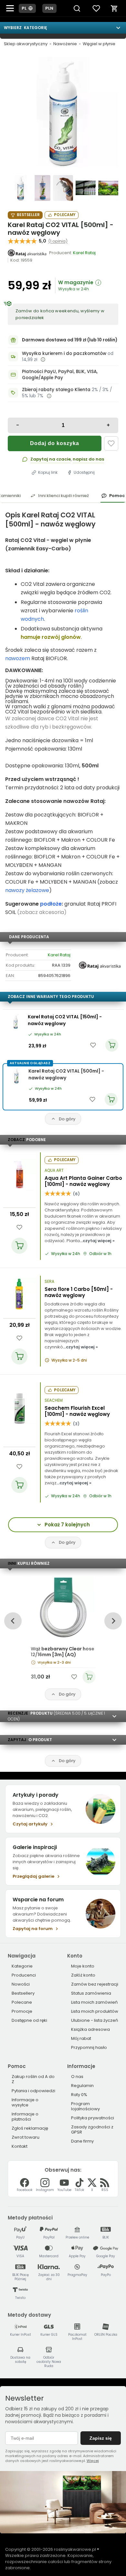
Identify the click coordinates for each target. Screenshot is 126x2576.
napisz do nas (88, 459)
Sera (49, 1282)
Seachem (54, 1400)
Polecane (22, 2002)
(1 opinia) (58, 241)
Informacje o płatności (25, 2117)
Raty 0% (79, 2095)
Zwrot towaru (26, 2137)
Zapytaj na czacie (51, 459)
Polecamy (65, 215)
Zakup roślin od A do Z (33, 2079)
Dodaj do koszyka (55, 443)
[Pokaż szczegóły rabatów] (49, 396)
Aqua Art (54, 1170)
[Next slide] (113, 1621)
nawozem (18, 658)
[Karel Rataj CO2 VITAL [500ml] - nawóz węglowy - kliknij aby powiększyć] (18, 188)
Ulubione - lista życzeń (94, 2020)
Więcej (93, 2461)
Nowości (21, 1984)
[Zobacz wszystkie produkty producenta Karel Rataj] (27, 253)
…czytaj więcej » (97, 1241)
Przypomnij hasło (89, 2047)
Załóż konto (83, 1975)
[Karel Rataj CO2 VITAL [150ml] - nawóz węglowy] (16, 1022)
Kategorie (22, 1966)
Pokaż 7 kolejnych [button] (67, 1525)
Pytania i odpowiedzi (33, 2091)
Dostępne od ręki (29, 2020)
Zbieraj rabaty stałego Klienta (56, 390)
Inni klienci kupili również (63, 496)
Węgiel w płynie (99, 44)
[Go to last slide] (13, 1621)
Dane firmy (82, 2141)
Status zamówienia (91, 1993)
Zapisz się (101, 2438)
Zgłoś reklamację (30, 2128)
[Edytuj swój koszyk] (114, 8)
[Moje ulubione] (96, 8)
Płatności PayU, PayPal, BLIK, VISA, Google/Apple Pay (60, 375)
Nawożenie (65, 44)
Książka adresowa (90, 2029)
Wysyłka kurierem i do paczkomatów (64, 353)
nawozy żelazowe (27, 890)
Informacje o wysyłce (25, 2102)
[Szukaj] (77, 8)
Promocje (22, 2011)
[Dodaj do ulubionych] (111, 443)
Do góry (67, 1119)
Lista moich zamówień (94, 2002)
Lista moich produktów (95, 2011)
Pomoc (117, 496)
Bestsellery (23, 1993)
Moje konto (83, 1966)
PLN (49, 8)
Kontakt (20, 2146)
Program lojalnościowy (85, 2106)
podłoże (51, 904)
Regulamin (82, 2086)
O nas (77, 2077)
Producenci (24, 1975)
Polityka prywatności (93, 2118)
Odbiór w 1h (100, 1254)
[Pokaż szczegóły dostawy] (43, 359)
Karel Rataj (59, 955)
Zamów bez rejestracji (95, 1984)
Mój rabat (81, 2038)
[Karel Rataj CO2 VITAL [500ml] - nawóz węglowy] (63, 112)
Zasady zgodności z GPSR (92, 2129)
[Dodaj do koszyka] (19, 1246)
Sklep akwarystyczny (26, 44)
